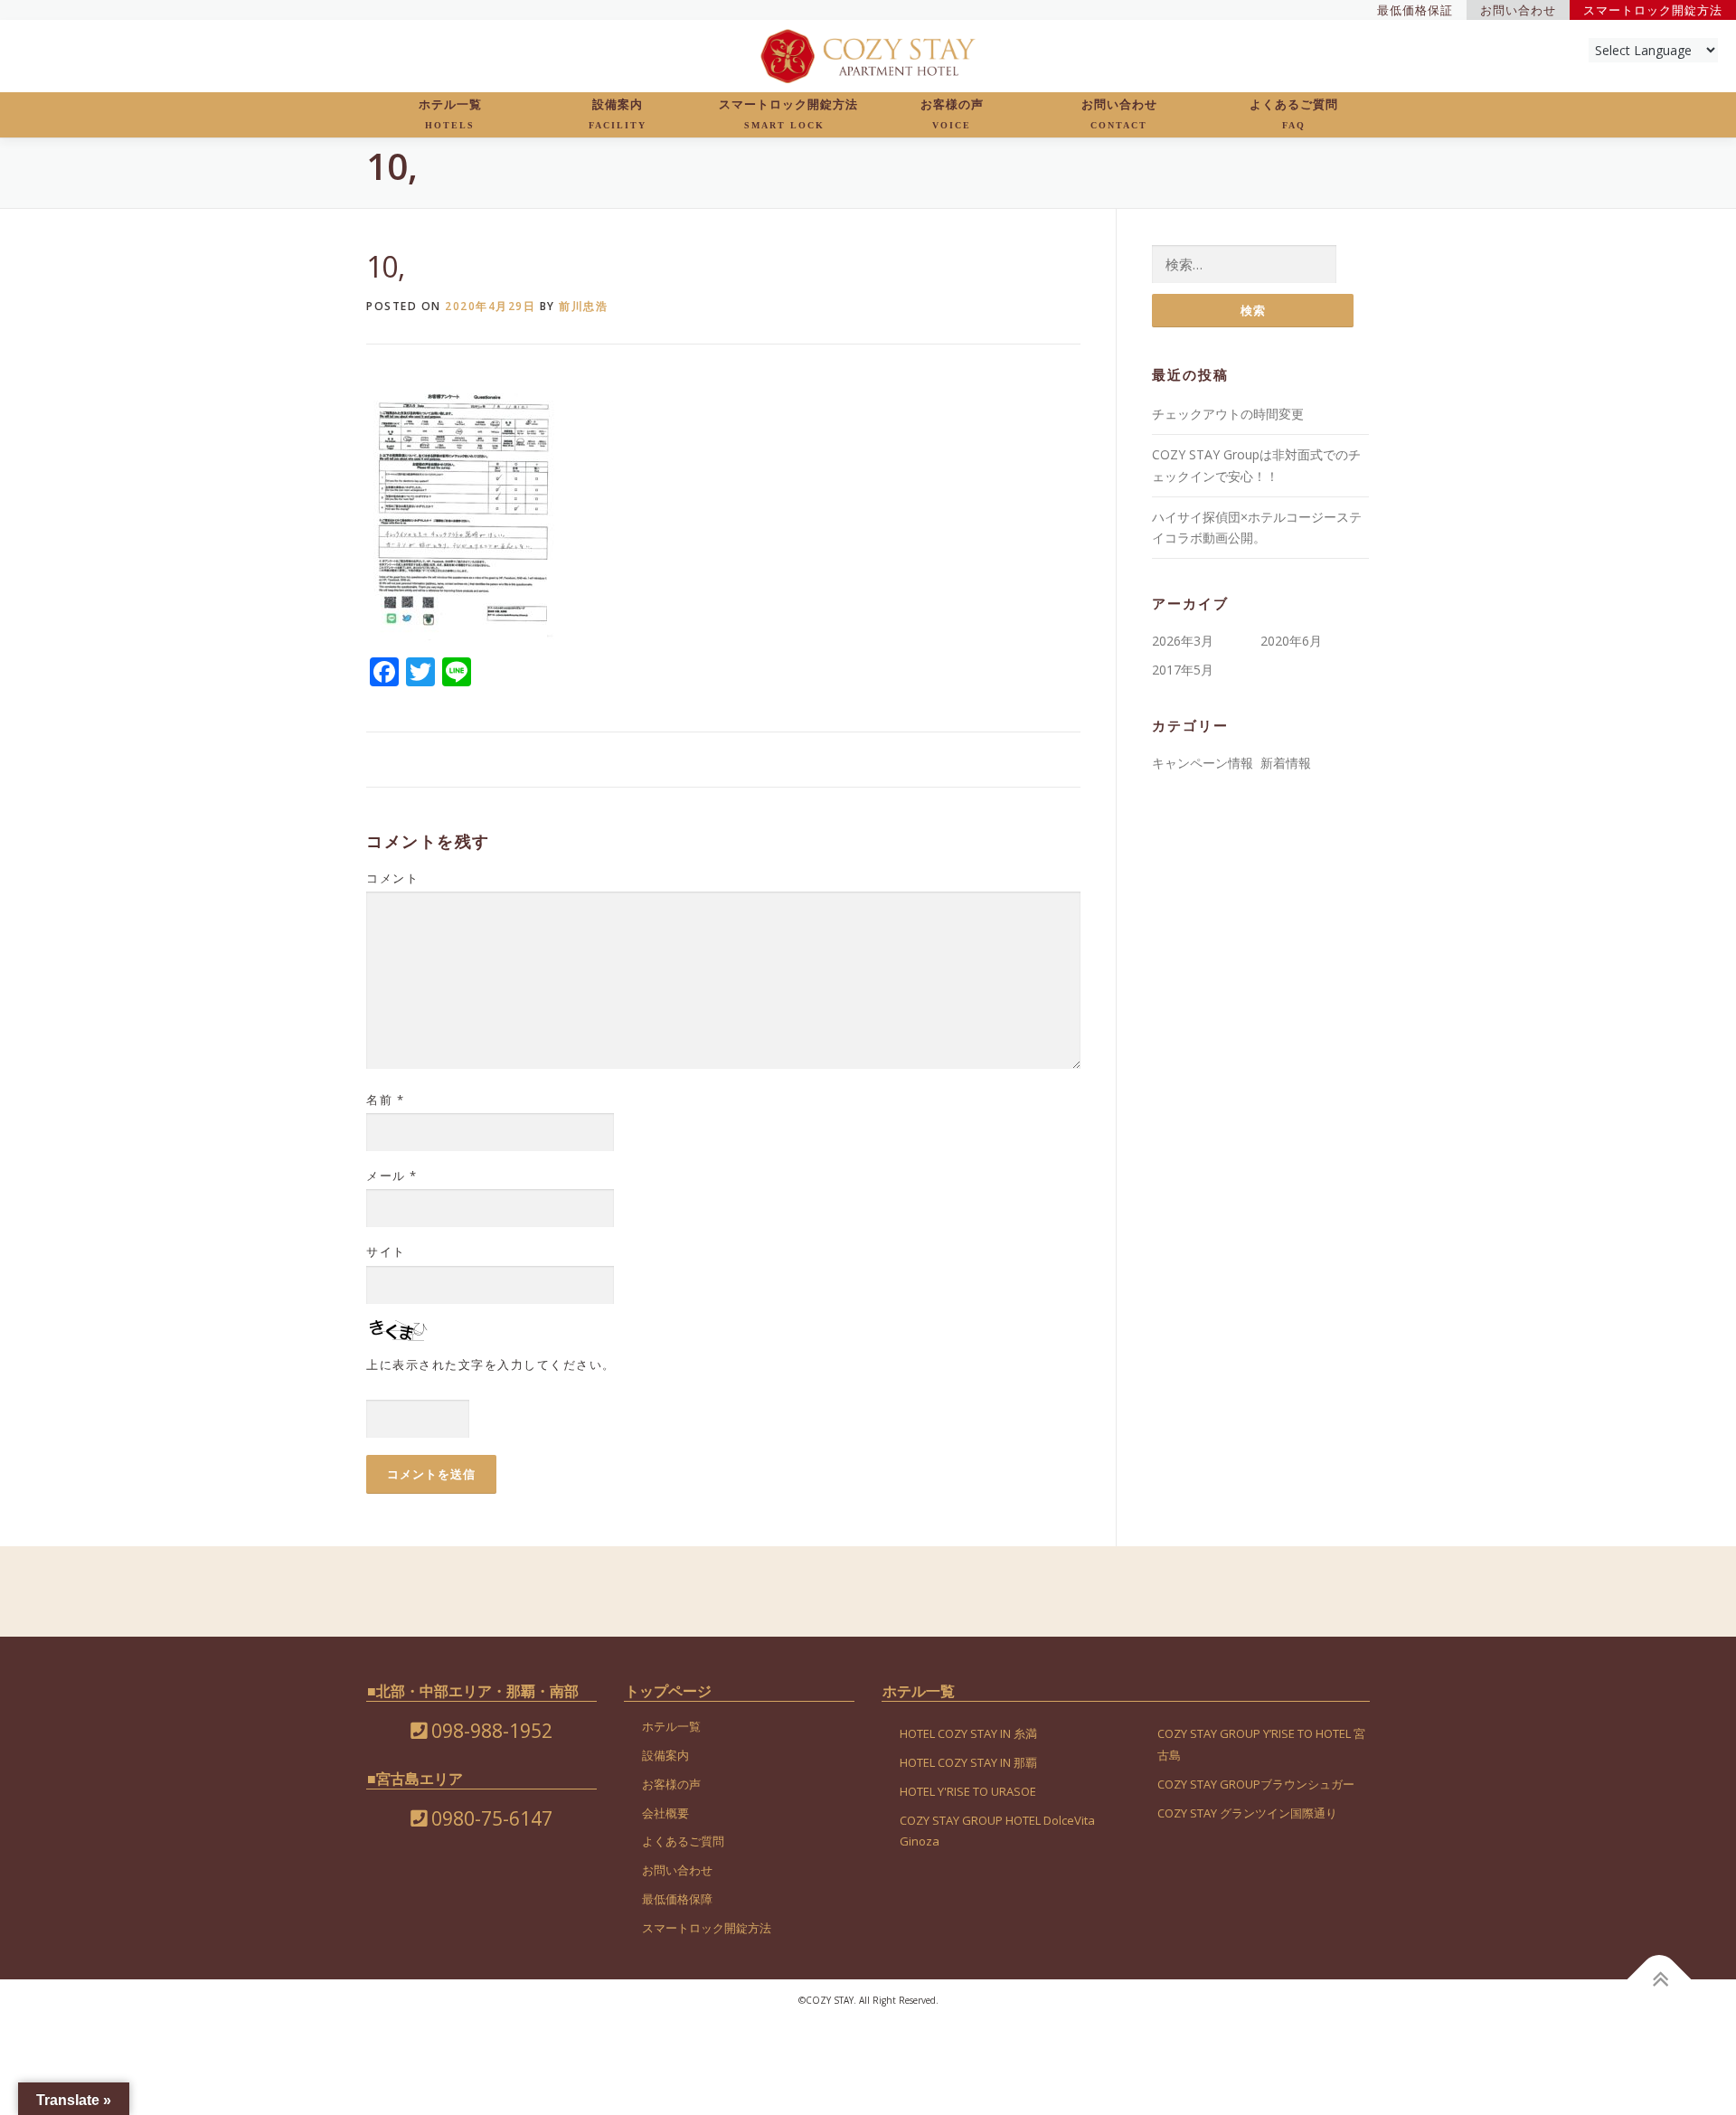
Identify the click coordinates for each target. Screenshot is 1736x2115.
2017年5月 (1183, 670)
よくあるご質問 (1294, 114)
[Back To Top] (1660, 1979)
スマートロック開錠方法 (788, 114)
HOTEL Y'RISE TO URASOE (968, 1791)
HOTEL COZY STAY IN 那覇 (968, 1762)
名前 (385, 1100)
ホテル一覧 (450, 114)
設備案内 (618, 114)
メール (392, 1176)
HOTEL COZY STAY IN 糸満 (968, 1733)
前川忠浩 (583, 306)
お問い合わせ (1119, 114)
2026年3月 (1183, 641)
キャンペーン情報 (1203, 763)
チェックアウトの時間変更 (1228, 414)
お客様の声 (952, 114)
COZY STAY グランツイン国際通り (1247, 1813)
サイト (386, 1251)
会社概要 (665, 1813)
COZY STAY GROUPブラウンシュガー (1256, 1784)
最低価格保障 (677, 1899)
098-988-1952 (490, 1731)
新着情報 (1286, 763)
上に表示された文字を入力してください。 (491, 1364)
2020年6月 (1291, 641)
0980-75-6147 (490, 1818)
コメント (392, 878)
